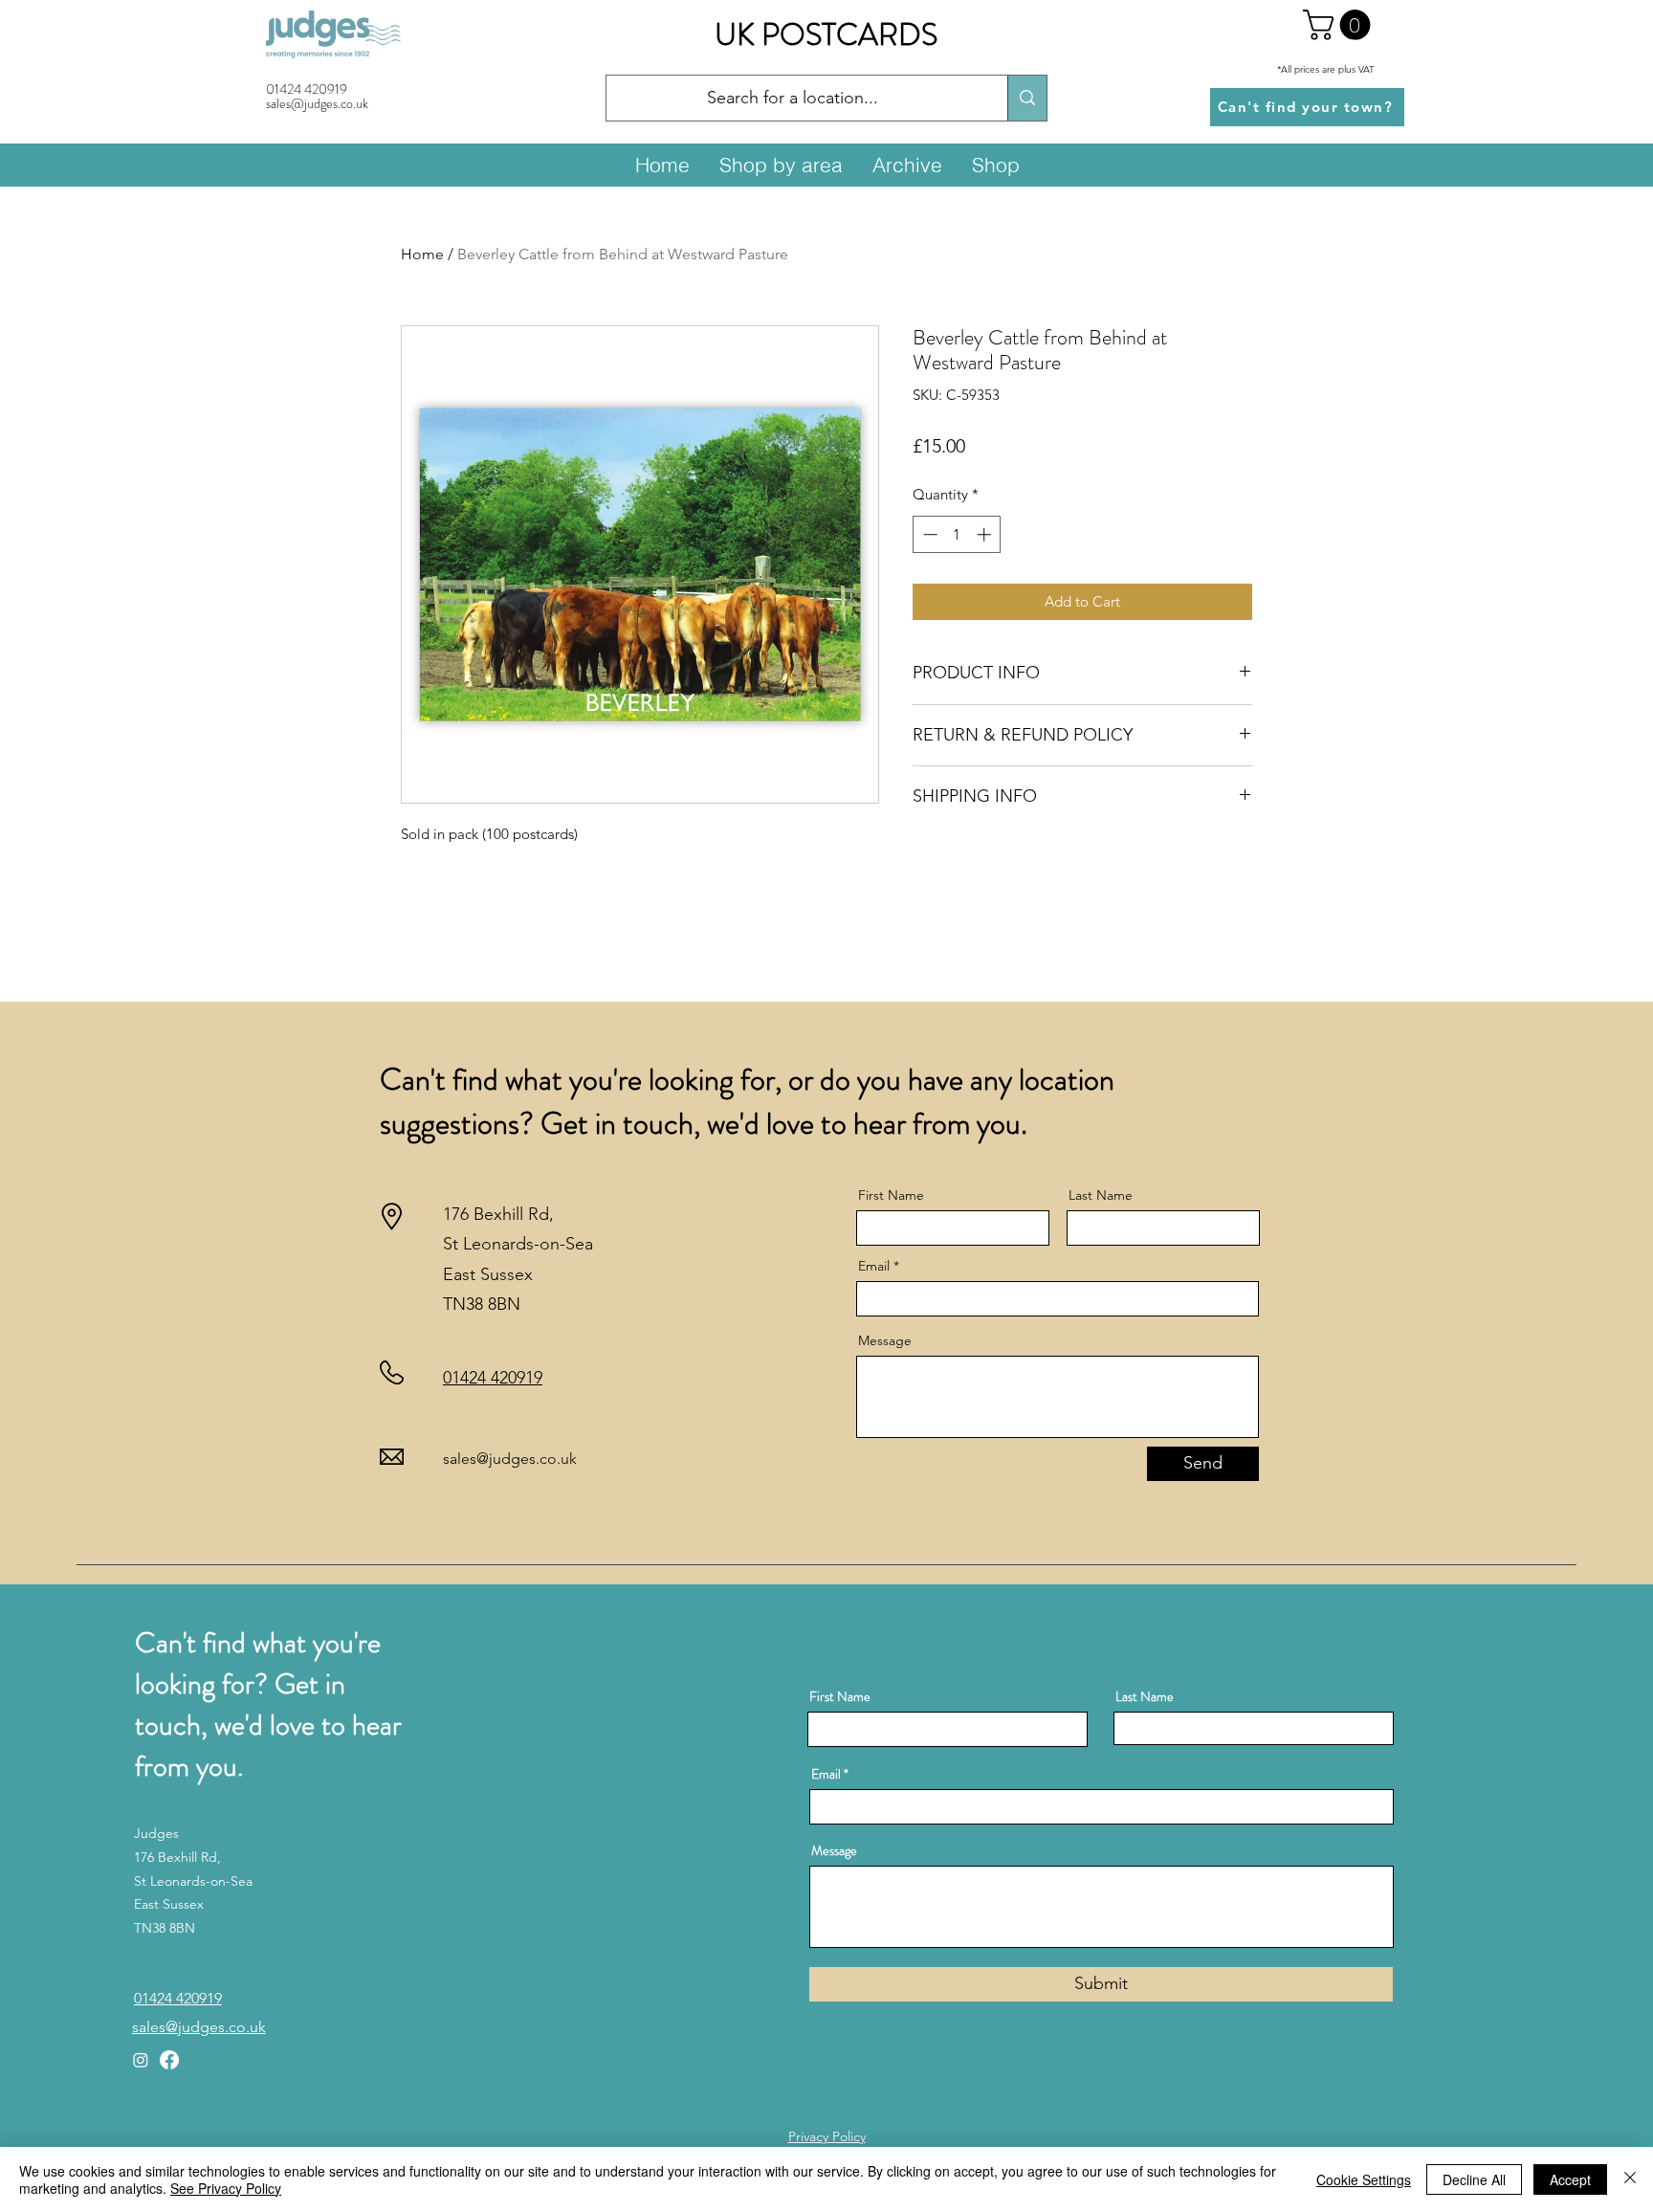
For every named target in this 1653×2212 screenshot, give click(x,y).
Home (422, 254)
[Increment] (986, 534)
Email (874, 1266)
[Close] (1630, 2179)
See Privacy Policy (226, 2188)
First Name (891, 1195)
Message (885, 1340)
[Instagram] (141, 2060)
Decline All (1474, 2179)
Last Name (1101, 1195)
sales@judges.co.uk (510, 1459)
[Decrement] (928, 534)
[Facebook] (169, 2060)
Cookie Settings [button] (1364, 2179)
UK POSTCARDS (826, 34)
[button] (1340, 25)
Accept (1570, 2179)
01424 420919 (307, 89)
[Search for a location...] (1027, 98)
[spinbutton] (957, 534)
